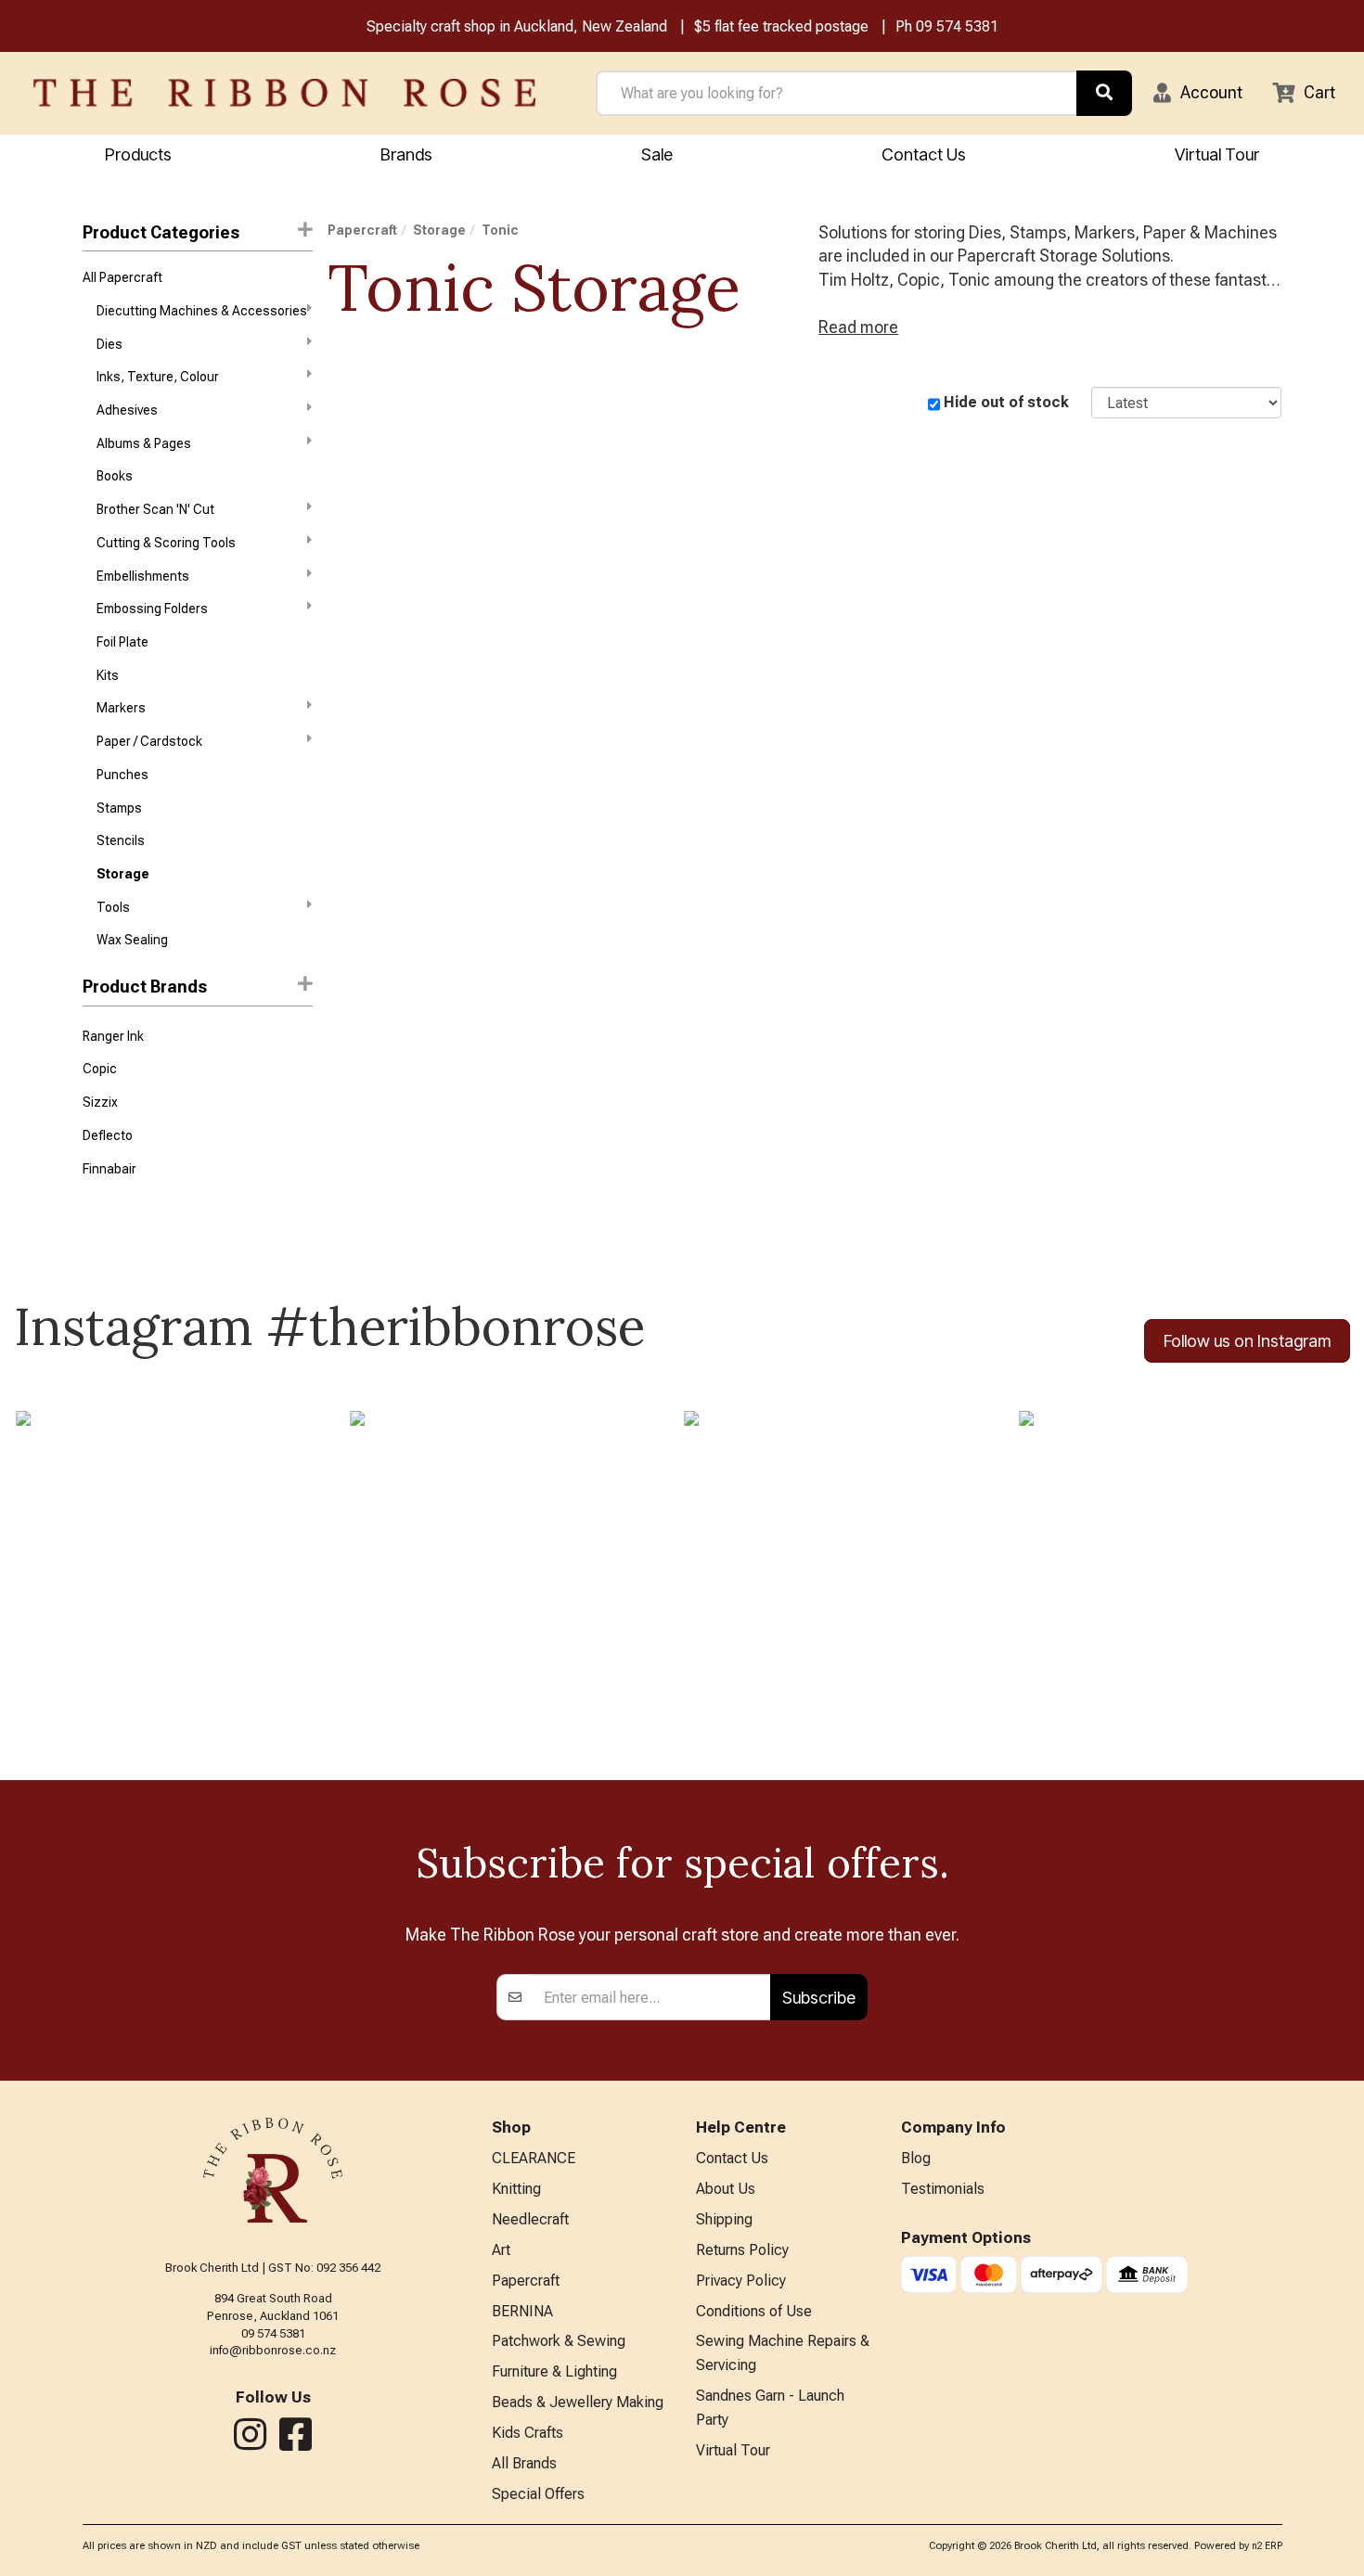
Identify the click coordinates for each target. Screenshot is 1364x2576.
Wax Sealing (132, 940)
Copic (100, 1069)
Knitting (516, 2189)
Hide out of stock (1006, 402)
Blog (916, 2158)
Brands (406, 154)
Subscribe (819, 1998)
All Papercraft (122, 277)
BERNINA (522, 2311)
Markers (121, 708)
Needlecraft (530, 2219)
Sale (657, 154)
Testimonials (943, 2189)
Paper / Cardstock (149, 741)
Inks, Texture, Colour (158, 377)
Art (501, 2250)
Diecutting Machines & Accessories (202, 311)
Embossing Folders (152, 609)
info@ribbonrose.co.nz (273, 2350)
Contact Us (924, 154)
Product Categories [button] (161, 232)
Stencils (121, 840)
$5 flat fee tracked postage (781, 26)
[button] (1198, 93)
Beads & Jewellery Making (578, 2402)
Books (115, 476)
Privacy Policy (741, 2281)
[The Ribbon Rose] (284, 93)
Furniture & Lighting (554, 2371)
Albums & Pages (144, 443)
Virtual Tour (1217, 154)
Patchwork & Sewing (559, 2341)
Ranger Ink (113, 1036)
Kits (108, 675)
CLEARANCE (534, 2158)
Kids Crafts (528, 2433)
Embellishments (143, 576)
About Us (726, 2189)
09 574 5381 (957, 26)
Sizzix (100, 1102)
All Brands (524, 2463)
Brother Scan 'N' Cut (155, 509)
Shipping (724, 2219)
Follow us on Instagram (1247, 1341)
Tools (113, 907)
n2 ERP (1267, 2546)
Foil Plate (122, 642)
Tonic (500, 230)
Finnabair (109, 1169)
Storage (123, 874)
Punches (122, 775)
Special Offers (538, 2494)
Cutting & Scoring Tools (166, 543)
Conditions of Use (754, 2311)
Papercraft (362, 230)
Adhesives (127, 410)
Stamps (119, 808)
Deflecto (108, 1135)
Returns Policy (742, 2250)
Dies (109, 344)
